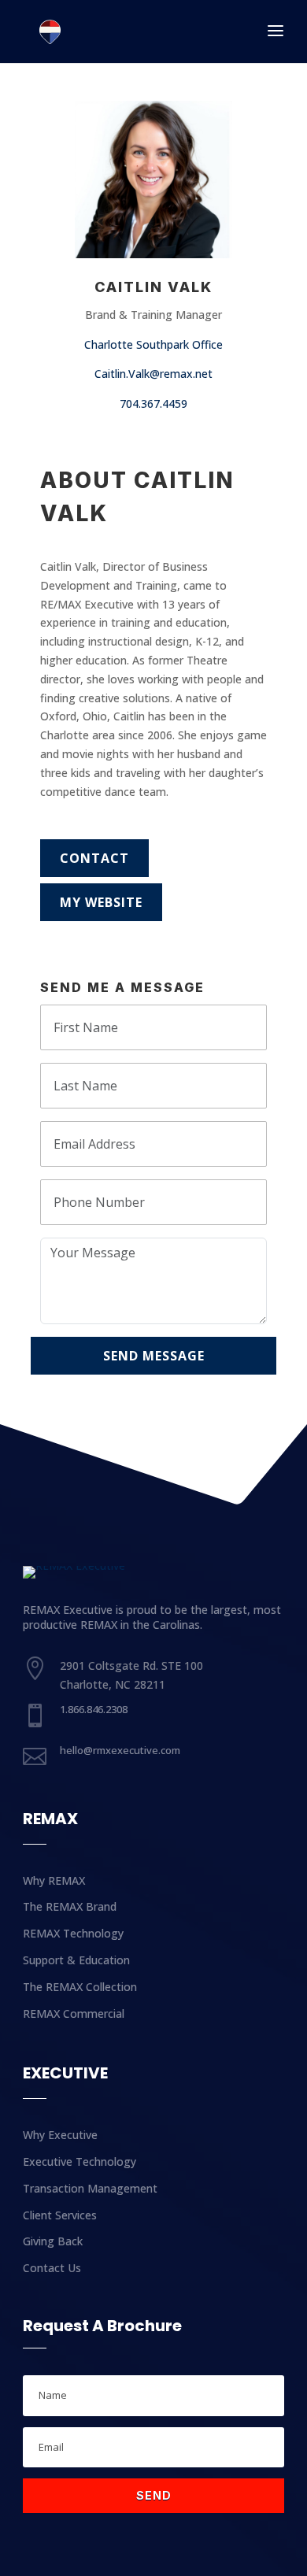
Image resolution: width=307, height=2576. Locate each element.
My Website (101, 902)
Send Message (154, 1356)
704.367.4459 (153, 403)
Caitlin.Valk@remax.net (153, 374)
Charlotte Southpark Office (153, 344)
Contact (94, 858)
